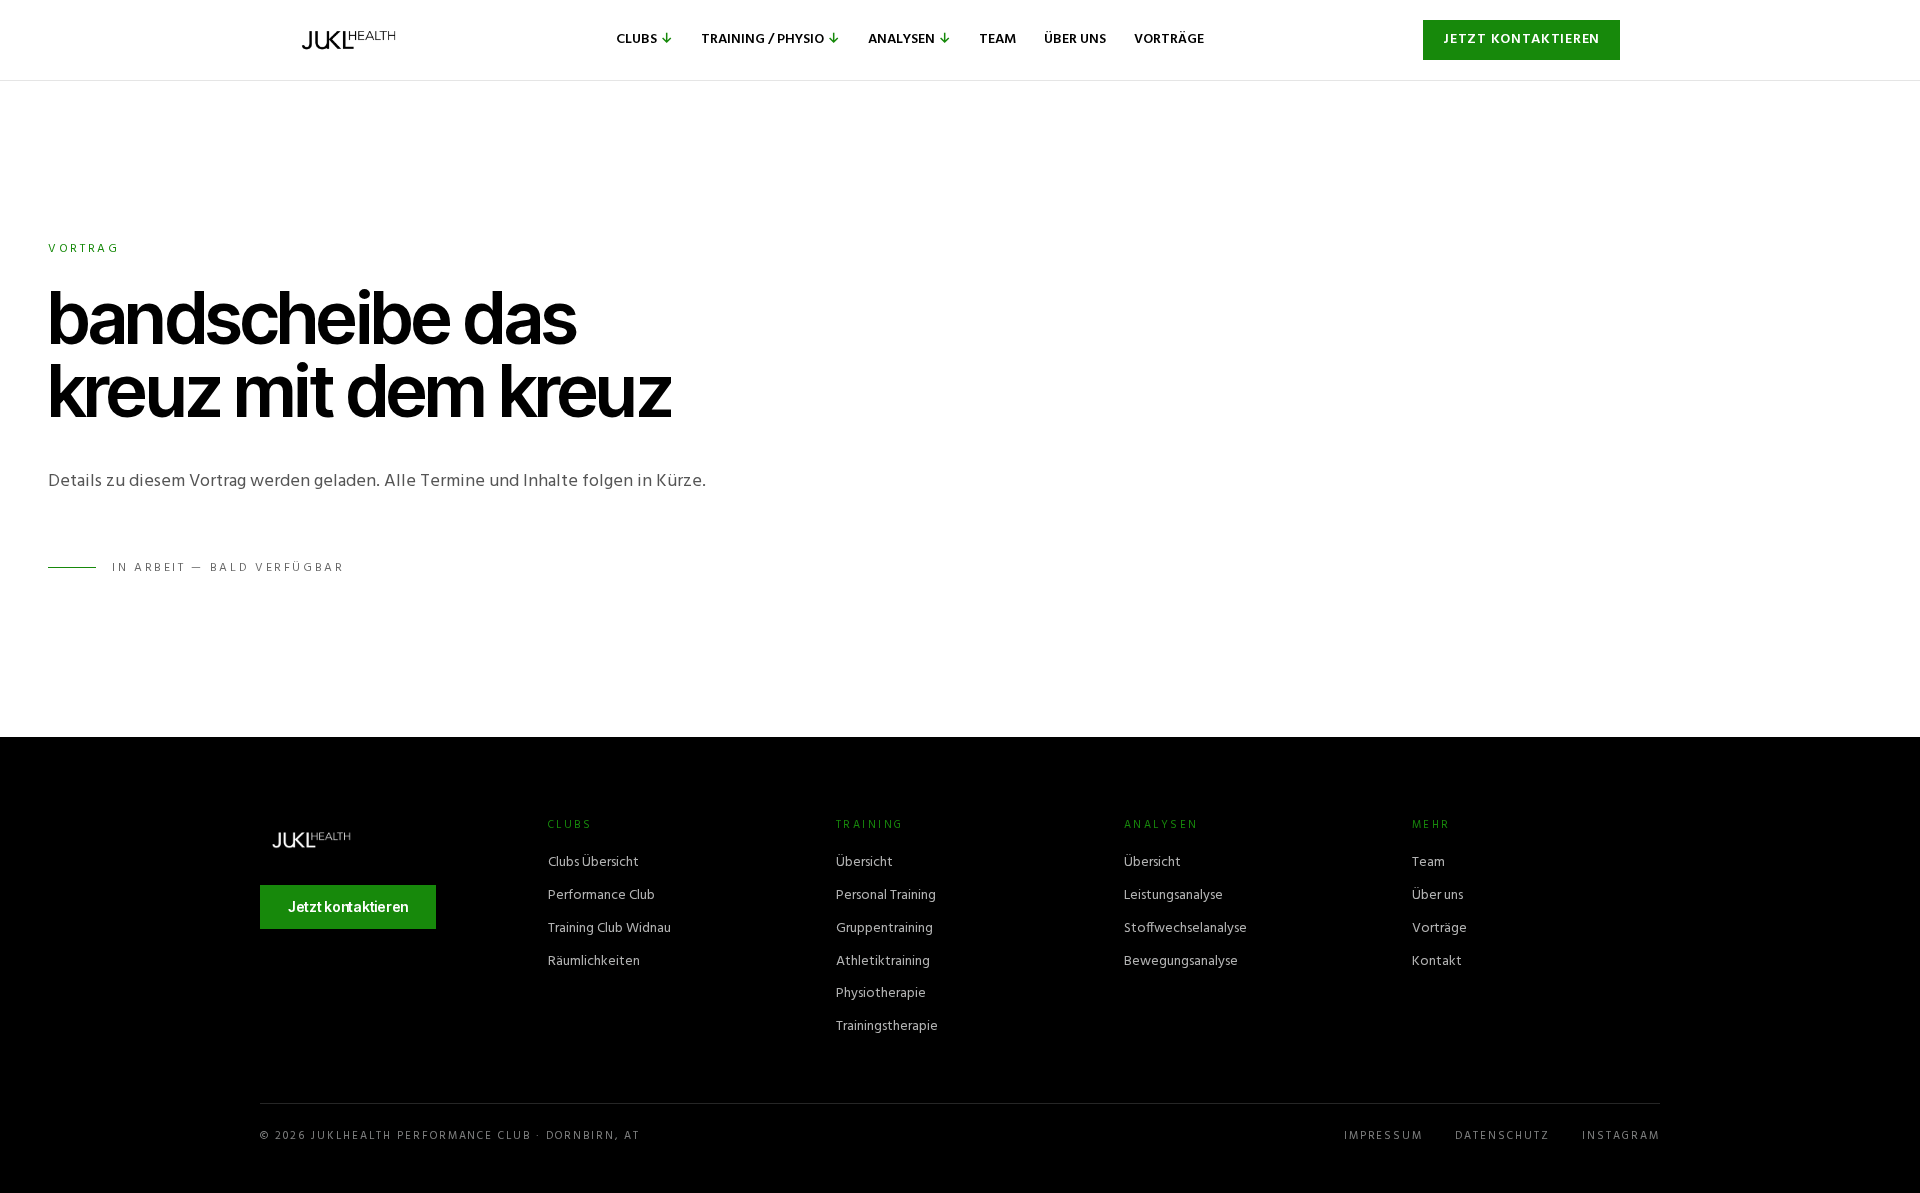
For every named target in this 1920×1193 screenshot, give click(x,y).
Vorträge (1169, 40)
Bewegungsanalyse (1181, 961)
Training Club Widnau (609, 928)
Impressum (1384, 1136)
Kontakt (1437, 961)
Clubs (644, 40)
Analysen (909, 40)
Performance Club (601, 895)
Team (997, 40)
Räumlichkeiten (594, 961)
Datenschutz (1502, 1136)
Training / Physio (770, 40)
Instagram (1621, 1136)
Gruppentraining (884, 928)
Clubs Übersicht (593, 862)
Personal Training (886, 895)
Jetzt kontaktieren (1521, 39)
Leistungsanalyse (1173, 895)
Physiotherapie (881, 993)
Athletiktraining (883, 961)
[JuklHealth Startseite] (348, 40)
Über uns (1075, 40)
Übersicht (864, 862)
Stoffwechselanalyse (1185, 928)
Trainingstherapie (887, 1026)
